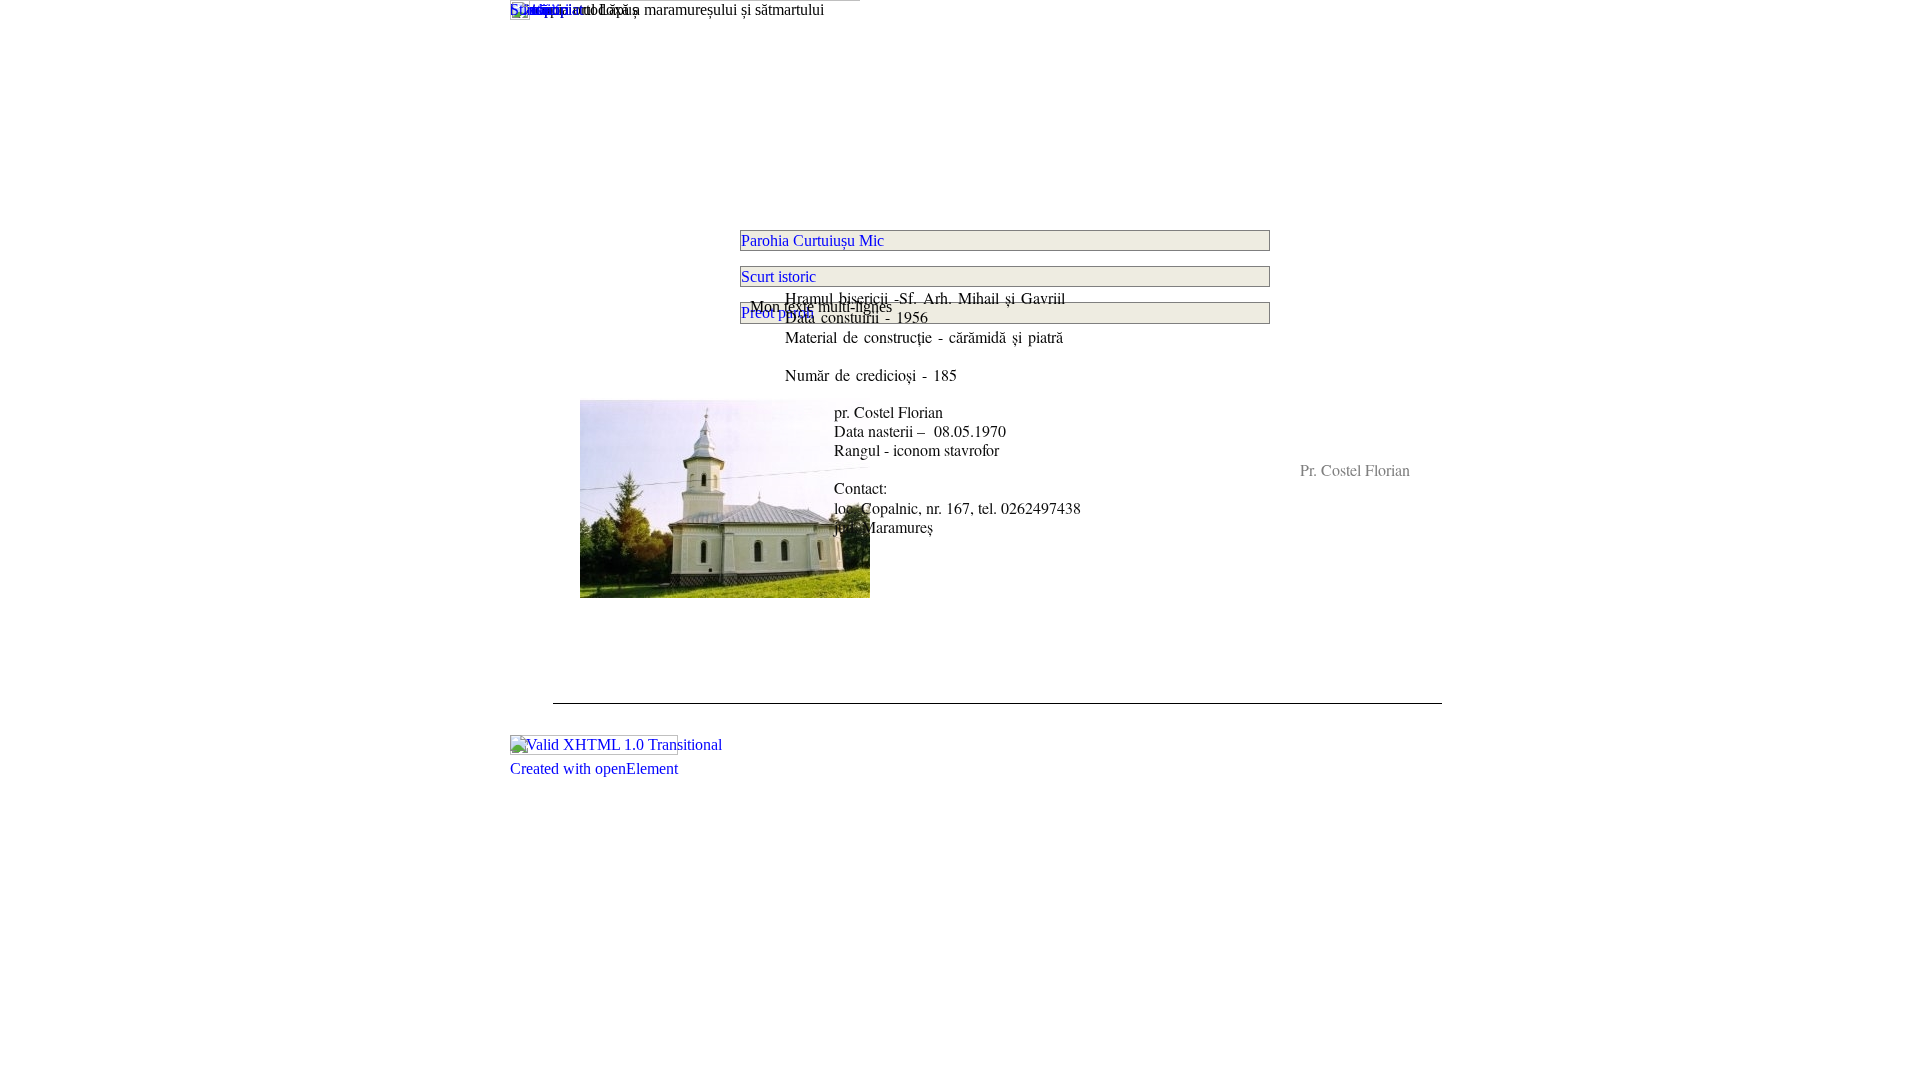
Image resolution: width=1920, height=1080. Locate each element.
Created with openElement (594, 768)
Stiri (523, 9)
